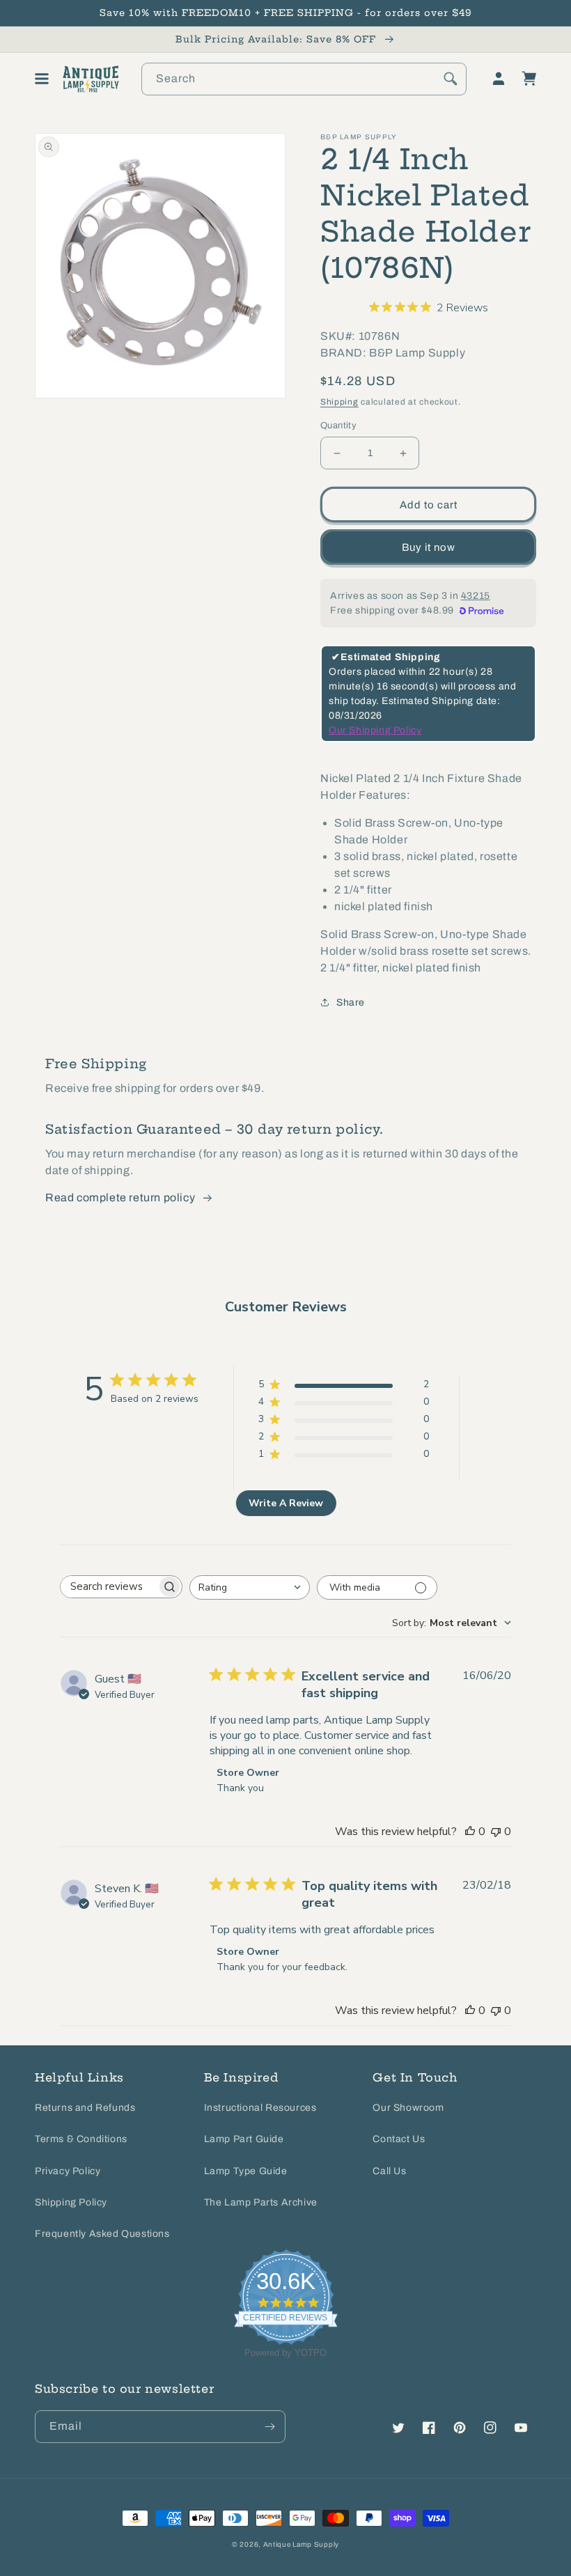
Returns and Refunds (85, 2108)
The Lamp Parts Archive (261, 2202)
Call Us (389, 2171)
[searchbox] (109, 1587)
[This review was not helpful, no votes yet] (496, 1832)
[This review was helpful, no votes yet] (470, 1832)
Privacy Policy (68, 2171)
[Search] (451, 79)
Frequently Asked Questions (102, 2234)
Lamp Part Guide (244, 2139)
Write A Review (286, 1503)
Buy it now (429, 547)
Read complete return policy (120, 1197)
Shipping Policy (71, 2202)
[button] (42, 79)
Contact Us (399, 2139)
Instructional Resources (260, 2108)
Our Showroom (408, 2108)
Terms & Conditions (81, 2139)
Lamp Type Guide (246, 2171)
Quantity (338, 426)
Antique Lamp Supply (301, 2544)
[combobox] (304, 79)
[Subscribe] (269, 2427)
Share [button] (351, 1002)
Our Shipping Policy (375, 730)
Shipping (339, 402)
